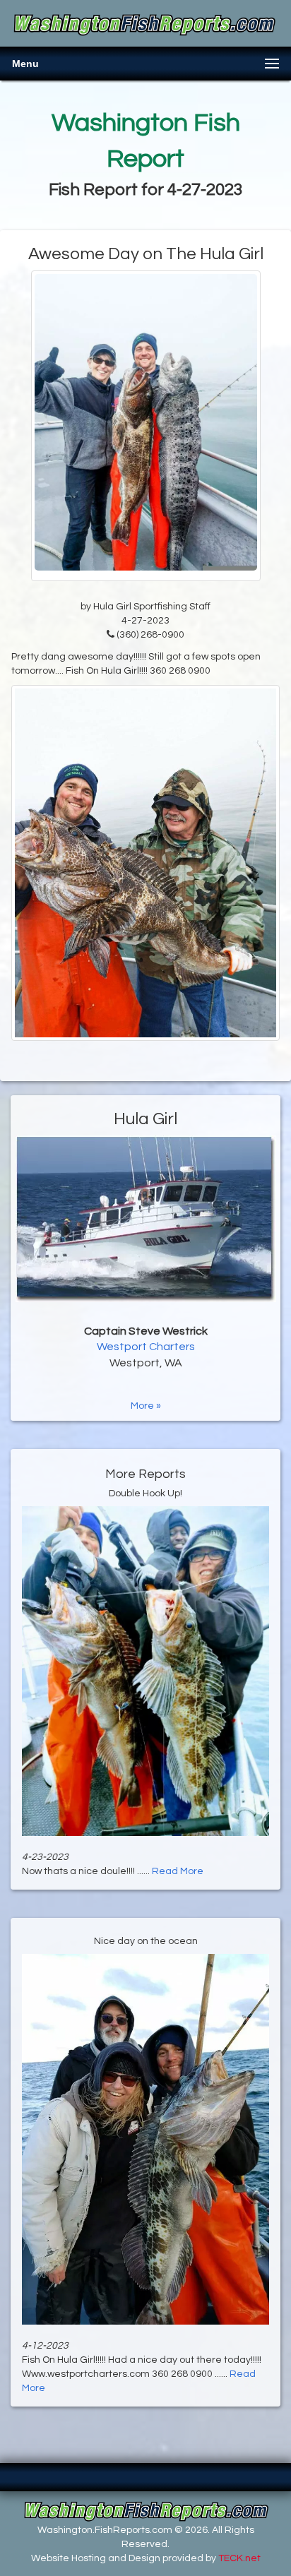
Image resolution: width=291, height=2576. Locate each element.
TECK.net (239, 2558)
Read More (178, 1871)
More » (146, 1406)
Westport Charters (146, 1347)
